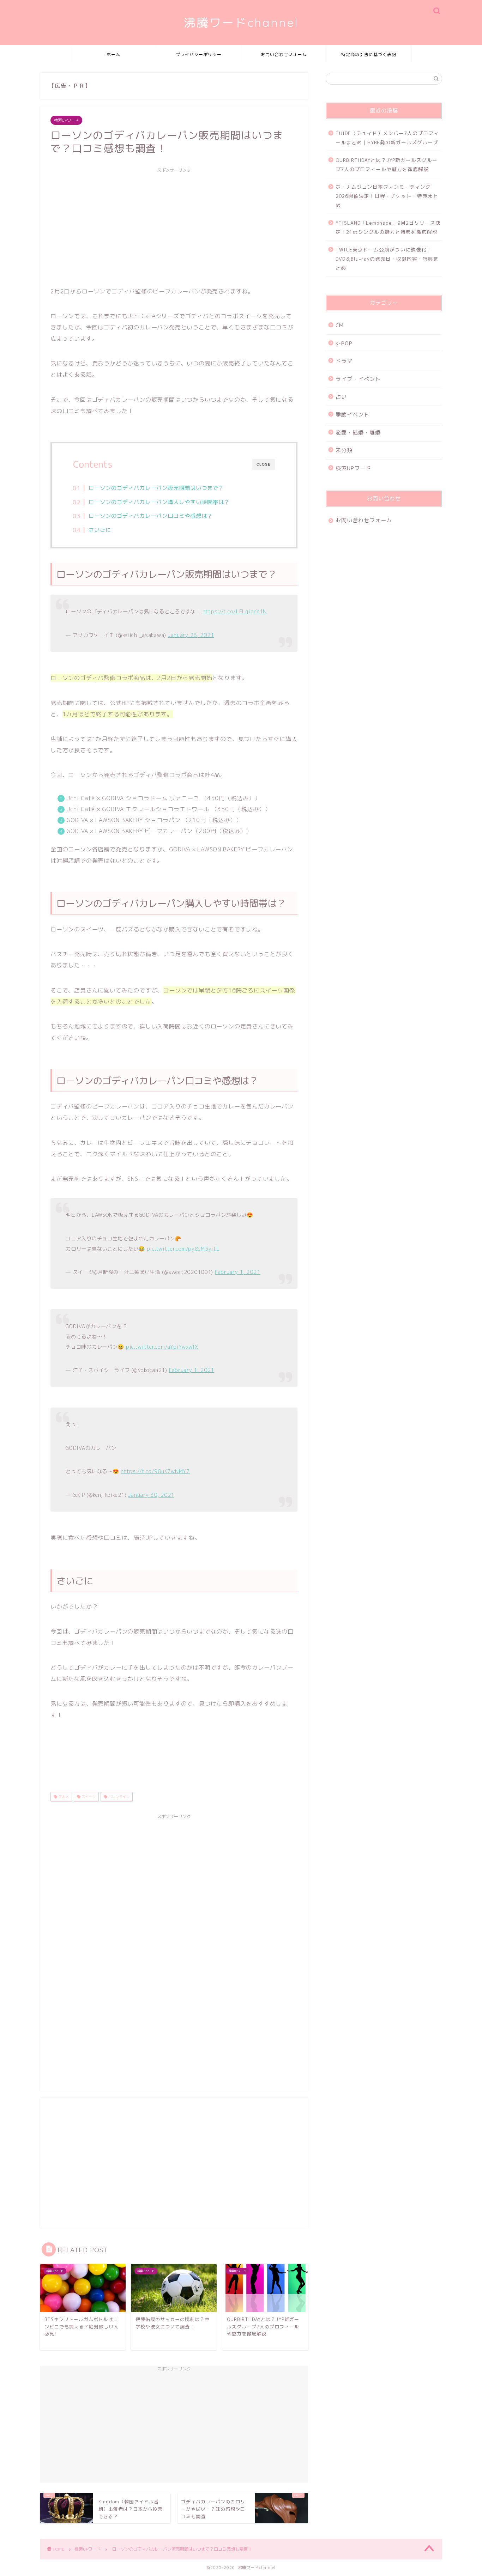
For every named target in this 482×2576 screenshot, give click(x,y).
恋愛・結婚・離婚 (358, 433)
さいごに (100, 530)
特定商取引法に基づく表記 (369, 54)
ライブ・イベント (358, 379)
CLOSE (264, 464)
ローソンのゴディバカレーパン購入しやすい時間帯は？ (159, 502)
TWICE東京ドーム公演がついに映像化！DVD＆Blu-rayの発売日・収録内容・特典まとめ (387, 259)
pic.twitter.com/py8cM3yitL (183, 1249)
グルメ (63, 1797)
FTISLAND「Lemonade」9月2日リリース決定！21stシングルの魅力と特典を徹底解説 (388, 227)
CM (340, 325)
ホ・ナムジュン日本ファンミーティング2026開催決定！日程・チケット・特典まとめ (387, 196)
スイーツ (88, 1797)
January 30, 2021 (151, 1495)
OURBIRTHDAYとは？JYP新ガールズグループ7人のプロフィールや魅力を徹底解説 (387, 165)
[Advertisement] (174, 226)
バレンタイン (118, 1797)
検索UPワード (66, 120)
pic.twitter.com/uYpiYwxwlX (162, 1347)
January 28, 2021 (191, 635)
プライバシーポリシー (199, 54)
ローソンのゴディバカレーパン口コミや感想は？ (151, 516)
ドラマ (344, 361)
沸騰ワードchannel (241, 22)
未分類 (344, 450)
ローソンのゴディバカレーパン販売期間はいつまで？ (156, 488)
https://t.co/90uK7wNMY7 (155, 1471)
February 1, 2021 (238, 1272)
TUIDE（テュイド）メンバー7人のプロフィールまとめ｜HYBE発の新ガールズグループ (387, 138)
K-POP (344, 343)
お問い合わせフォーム (284, 54)
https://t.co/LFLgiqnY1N (235, 612)
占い (341, 397)
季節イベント (353, 415)
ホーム (113, 54)
